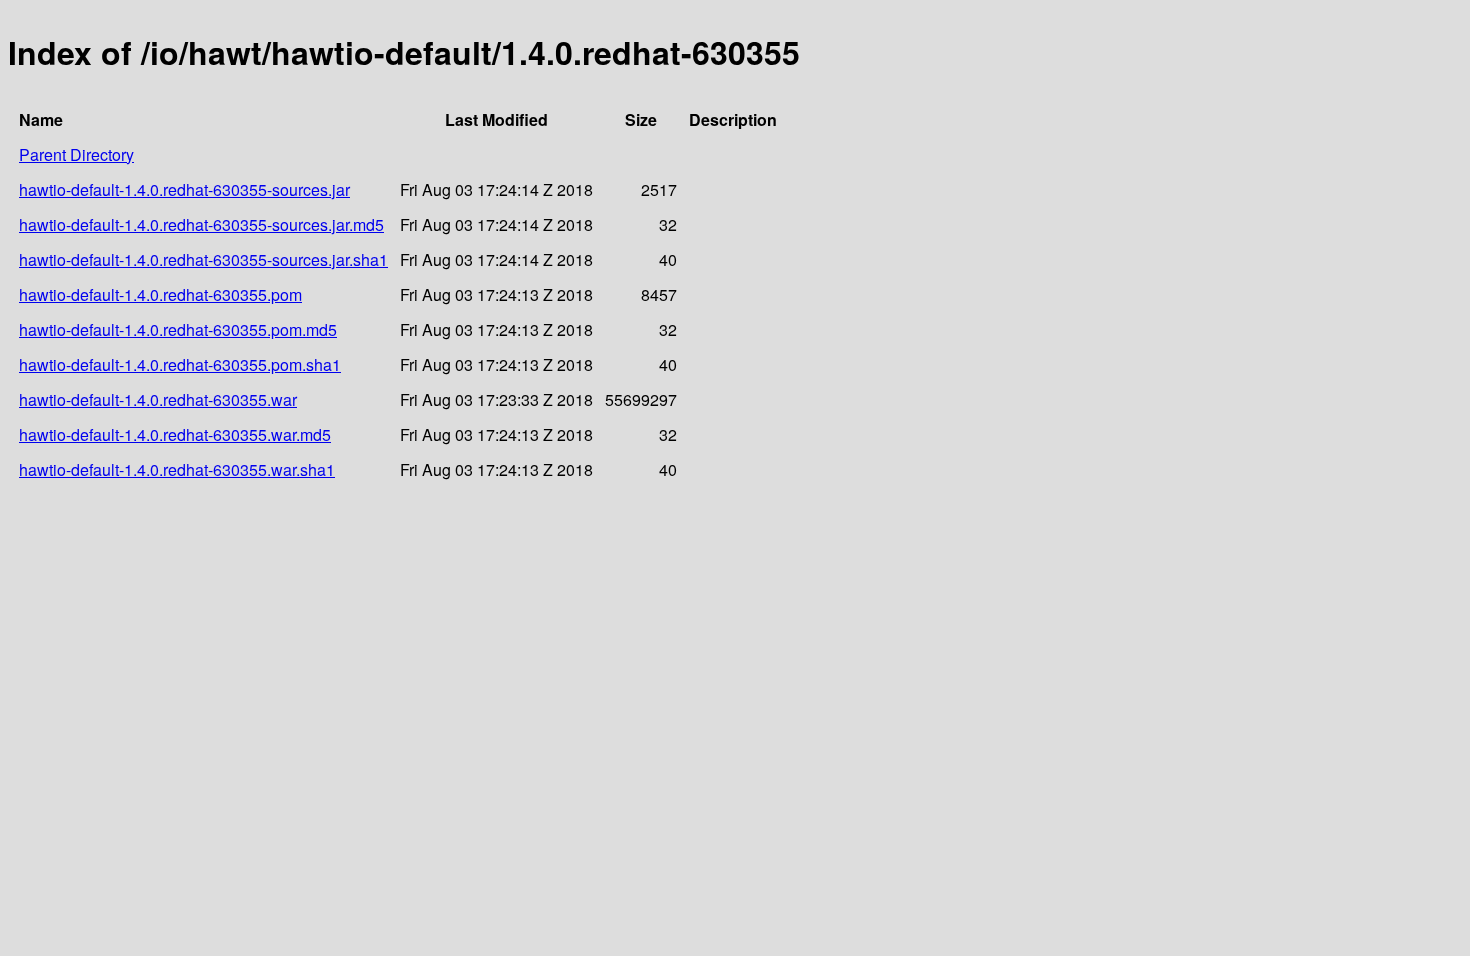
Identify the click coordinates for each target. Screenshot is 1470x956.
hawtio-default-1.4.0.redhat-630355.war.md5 (175, 434)
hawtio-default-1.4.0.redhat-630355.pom (160, 294)
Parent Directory (76, 154)
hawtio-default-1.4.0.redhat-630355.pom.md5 (178, 329)
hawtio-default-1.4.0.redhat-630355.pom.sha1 (180, 364)
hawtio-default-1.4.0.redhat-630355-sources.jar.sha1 (203, 259)
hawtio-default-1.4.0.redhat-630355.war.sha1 (177, 469)
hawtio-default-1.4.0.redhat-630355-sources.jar (184, 189)
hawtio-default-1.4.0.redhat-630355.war (158, 399)
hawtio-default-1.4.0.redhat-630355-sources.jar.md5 (201, 224)
